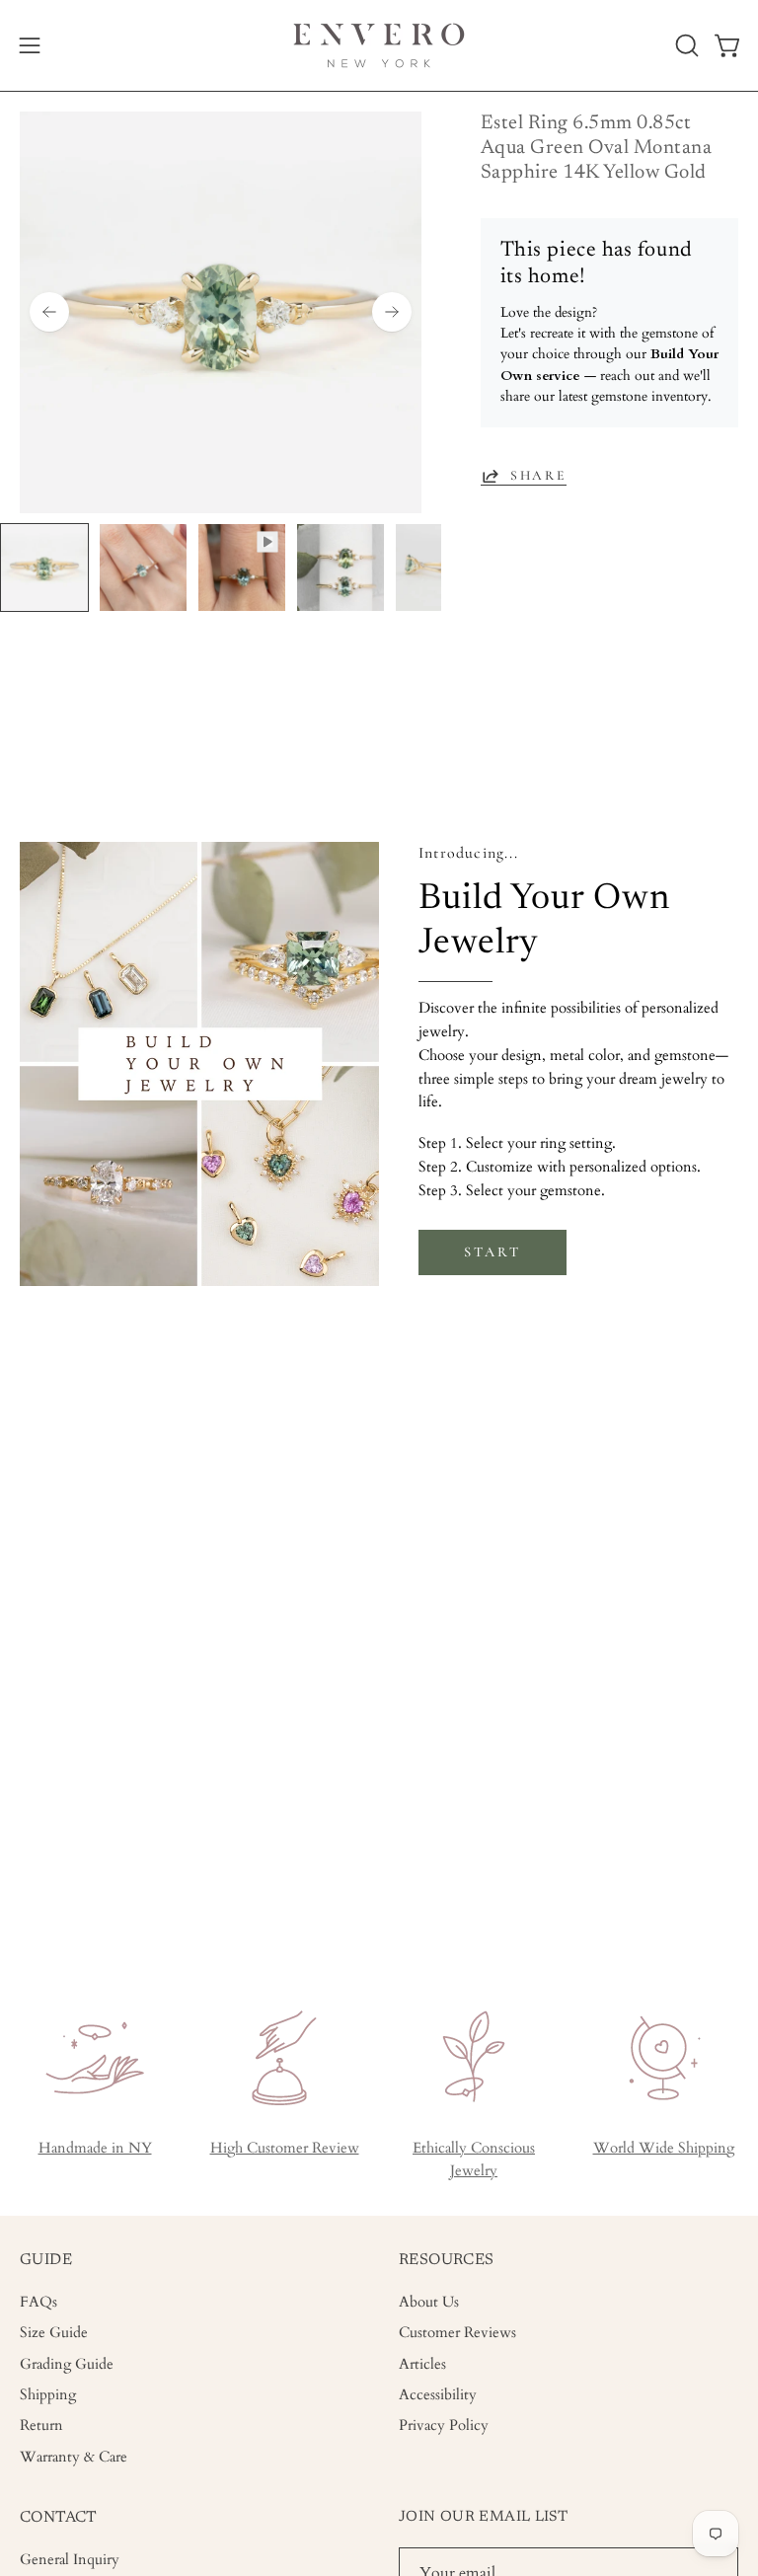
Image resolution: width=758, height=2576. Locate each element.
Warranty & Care (74, 2457)
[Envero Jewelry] (379, 45)
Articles (422, 2364)
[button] (685, 45)
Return (41, 2426)
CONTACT (59, 2518)
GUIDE (46, 2260)
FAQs (38, 2302)
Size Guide (54, 2334)
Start (492, 1252)
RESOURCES (447, 2260)
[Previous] (49, 312)
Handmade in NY (95, 2148)
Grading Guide (67, 2364)
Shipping (48, 2395)
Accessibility (438, 2395)
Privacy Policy (444, 2426)
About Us (429, 2302)
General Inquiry (70, 2560)
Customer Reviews (457, 2334)
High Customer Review (285, 2148)
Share (538, 475)
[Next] (392, 312)
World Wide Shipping (664, 2148)
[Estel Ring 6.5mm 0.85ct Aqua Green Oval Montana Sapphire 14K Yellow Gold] (44, 568)
